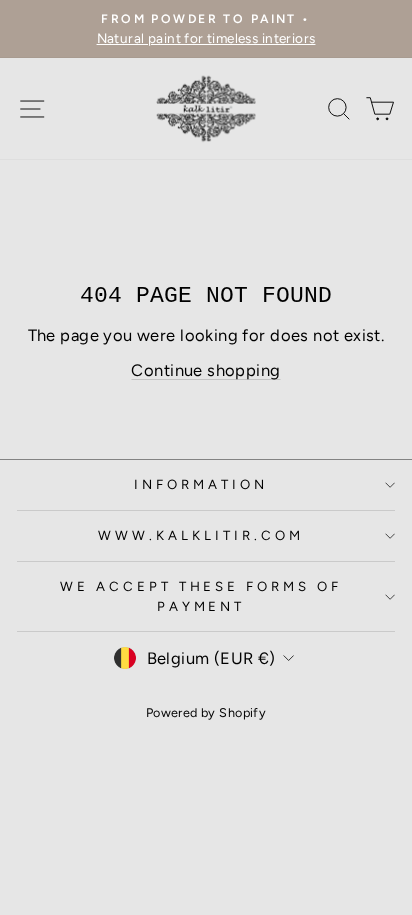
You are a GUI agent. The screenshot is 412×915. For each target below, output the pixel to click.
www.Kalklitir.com (201, 535)
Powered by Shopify (206, 712)
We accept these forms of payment (201, 596)
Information (201, 484)
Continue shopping (205, 370)
